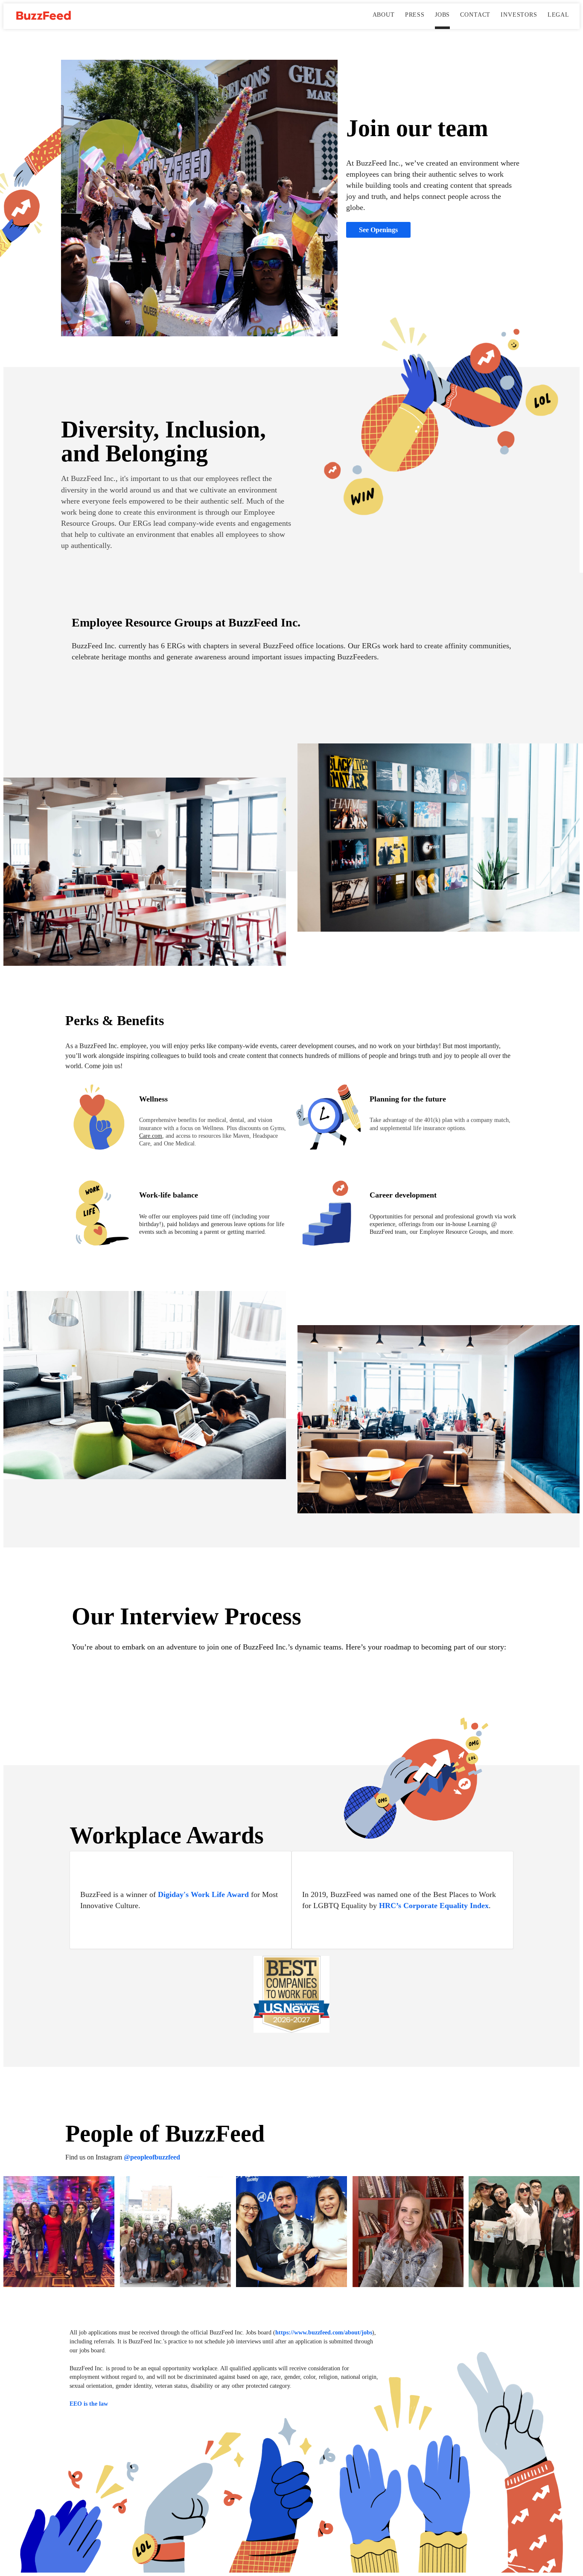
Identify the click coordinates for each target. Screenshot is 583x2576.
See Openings (378, 230)
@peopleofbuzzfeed (152, 2157)
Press (415, 15)
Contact (475, 15)
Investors (519, 15)
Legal (558, 15)
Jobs (442, 15)
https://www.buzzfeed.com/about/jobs (324, 2332)
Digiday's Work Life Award (203, 1894)
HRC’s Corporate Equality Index (434, 1906)
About (384, 15)
